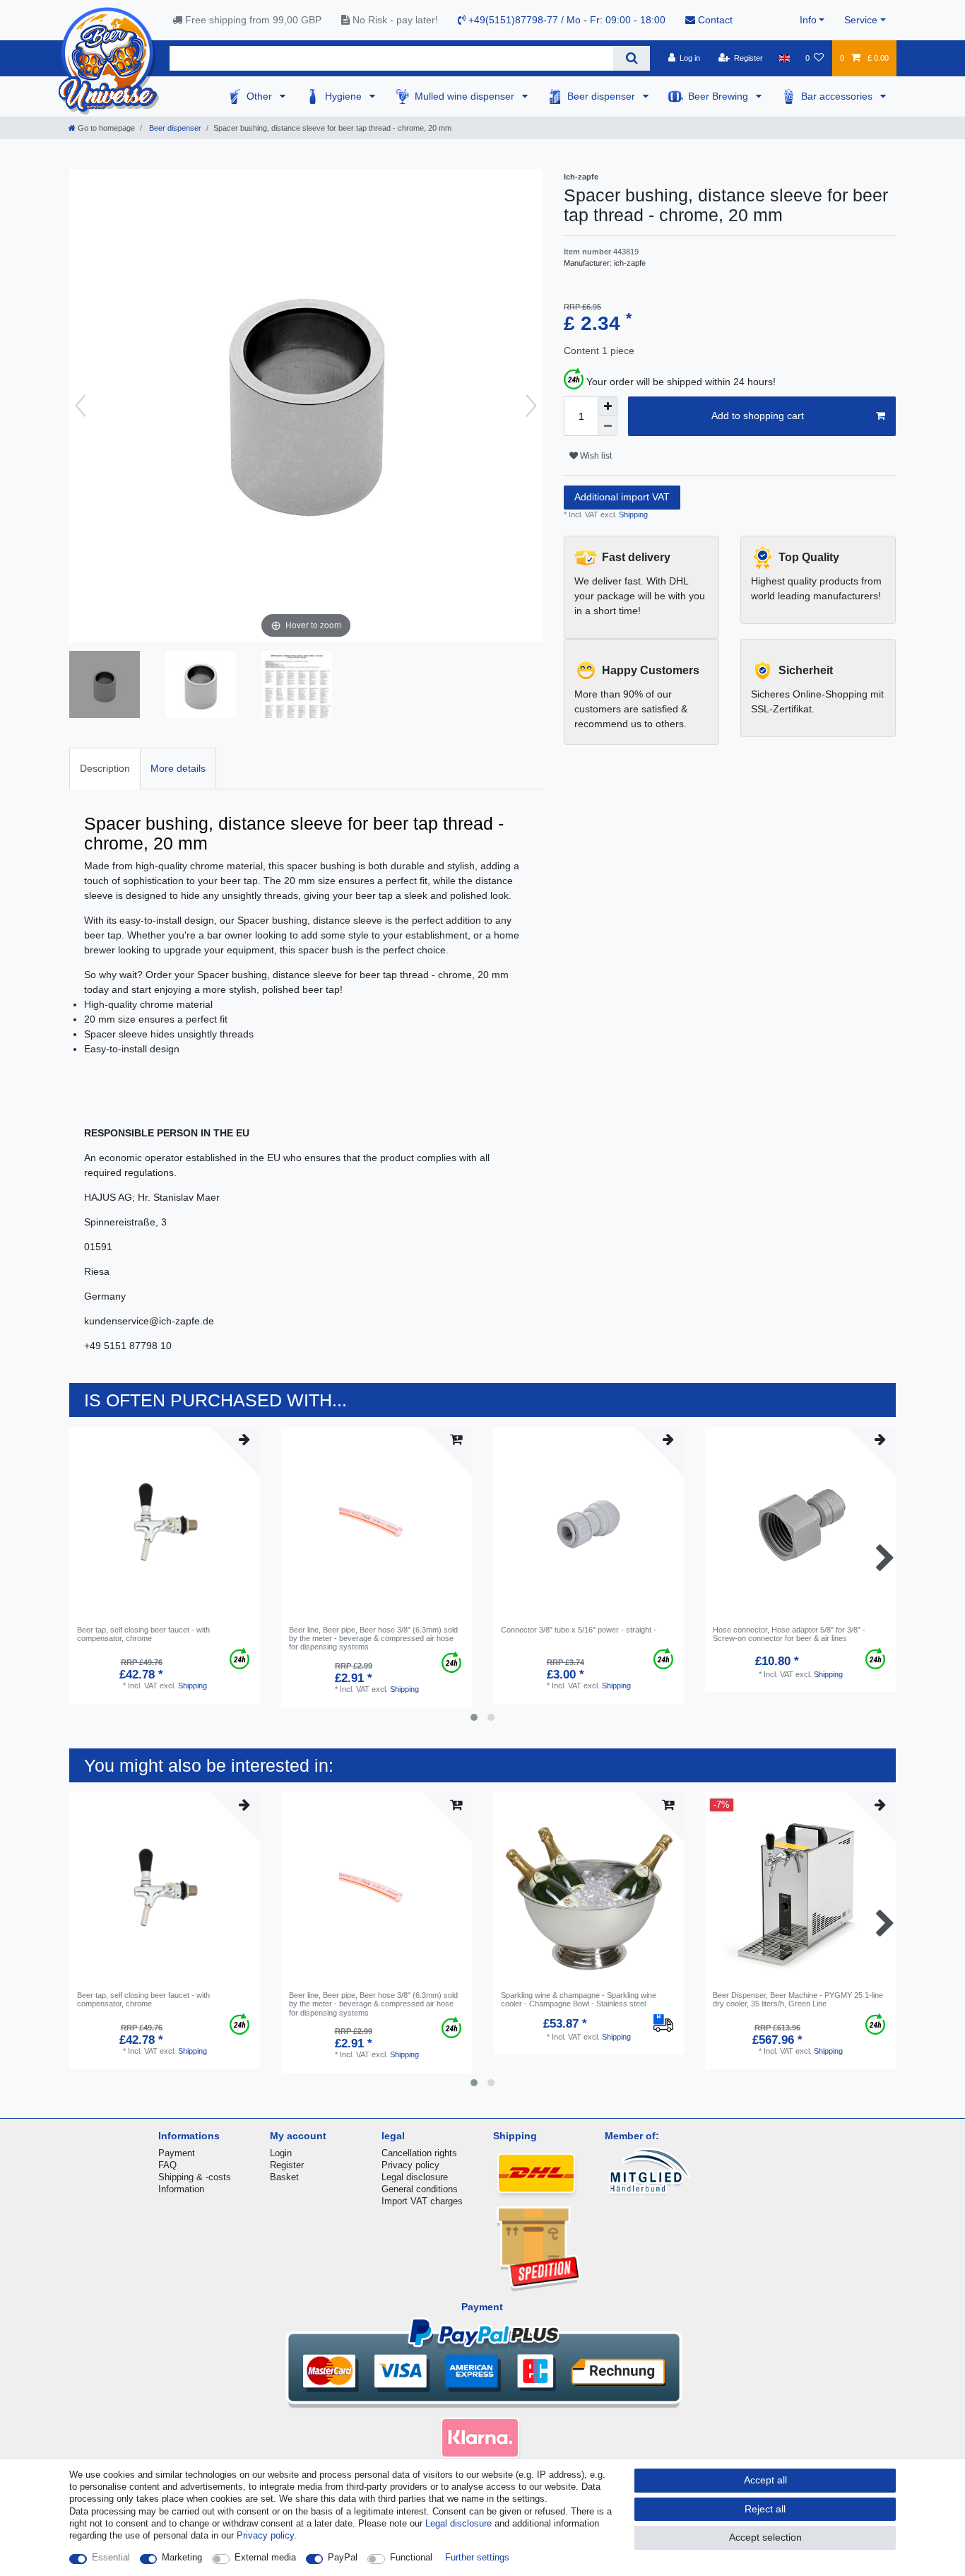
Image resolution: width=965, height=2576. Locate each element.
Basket (284, 2177)
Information (181, 2189)
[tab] (105, 769)
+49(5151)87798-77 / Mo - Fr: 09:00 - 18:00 (566, 20)
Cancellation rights (419, 2153)
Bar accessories (838, 96)
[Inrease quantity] (608, 406)
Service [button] (861, 20)
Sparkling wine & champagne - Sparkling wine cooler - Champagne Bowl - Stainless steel (579, 1999)
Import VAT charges (422, 2201)
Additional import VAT (622, 497)
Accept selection (765, 2537)
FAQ (167, 2165)
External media (265, 2557)
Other (261, 96)
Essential (111, 2557)
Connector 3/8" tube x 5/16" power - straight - (579, 1630)
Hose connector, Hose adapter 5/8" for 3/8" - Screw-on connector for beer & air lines (789, 1634)
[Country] (784, 58)
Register (287, 2165)
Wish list (595, 456)
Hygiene (345, 96)
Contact (714, 20)
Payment (177, 2153)
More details (178, 768)
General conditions (420, 2189)
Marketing (182, 2557)
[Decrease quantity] (608, 426)
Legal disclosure (415, 2177)
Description (105, 768)
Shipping (632, 514)
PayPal (343, 2557)
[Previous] (81, 406)
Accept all (765, 2480)
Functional (411, 2557)
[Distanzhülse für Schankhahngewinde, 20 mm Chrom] (201, 686)
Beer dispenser (603, 96)
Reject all (765, 2509)
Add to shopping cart (758, 416)
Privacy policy (410, 2165)
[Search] (631, 58)
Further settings (477, 2557)
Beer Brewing (720, 96)
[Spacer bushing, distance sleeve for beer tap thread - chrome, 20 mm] (105, 686)
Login (281, 2153)
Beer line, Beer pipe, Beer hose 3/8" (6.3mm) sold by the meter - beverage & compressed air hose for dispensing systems (373, 1639)
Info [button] (808, 20)
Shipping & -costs (195, 2177)
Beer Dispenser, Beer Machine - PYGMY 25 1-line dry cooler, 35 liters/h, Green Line (798, 1999)
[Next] (531, 406)
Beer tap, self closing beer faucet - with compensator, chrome (143, 1634)
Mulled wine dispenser (466, 96)
